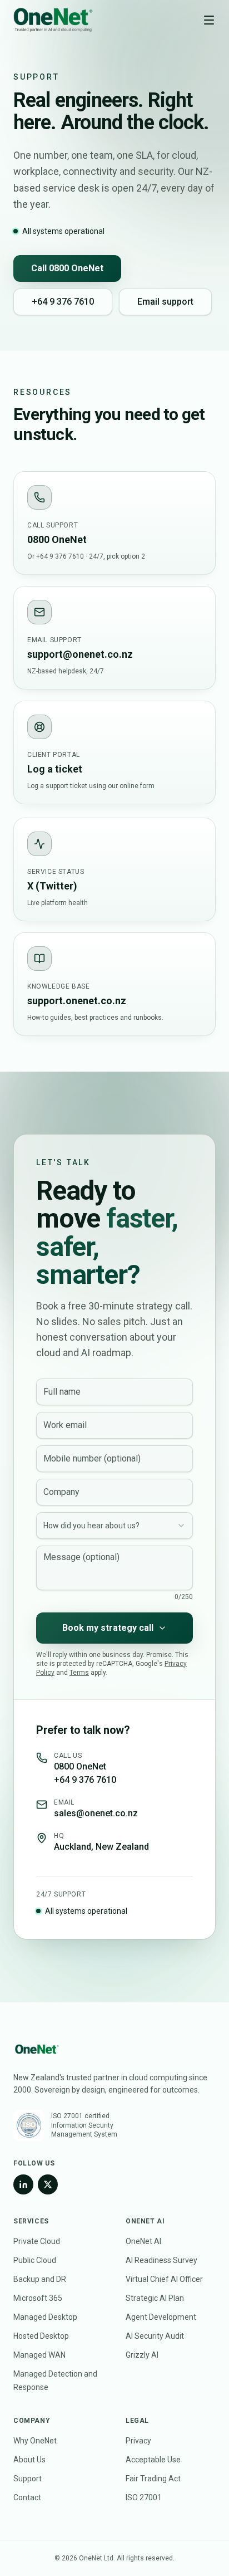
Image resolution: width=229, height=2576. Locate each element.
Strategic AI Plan (155, 2298)
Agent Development (161, 2317)
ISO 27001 (144, 2497)
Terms (79, 1673)
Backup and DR (40, 2279)
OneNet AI (143, 2241)
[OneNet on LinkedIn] (23, 2184)
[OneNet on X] (48, 2184)
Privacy (138, 2441)
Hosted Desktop (41, 2336)
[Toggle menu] (209, 20)
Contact (27, 2497)
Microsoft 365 (38, 2298)
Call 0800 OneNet (67, 268)
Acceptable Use (153, 2460)
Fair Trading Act (153, 2479)
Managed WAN (39, 2355)
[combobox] (114, 1526)
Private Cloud (37, 2241)
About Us (29, 2460)
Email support (165, 302)
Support (28, 2479)
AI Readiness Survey (161, 2260)
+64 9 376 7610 (63, 302)
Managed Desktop (45, 2317)
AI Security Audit (155, 2336)
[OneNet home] (53, 20)
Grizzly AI (142, 2355)
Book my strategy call (108, 1628)
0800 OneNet (80, 1766)
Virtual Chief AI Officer (164, 2279)
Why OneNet (35, 2441)
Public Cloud (35, 2260)
